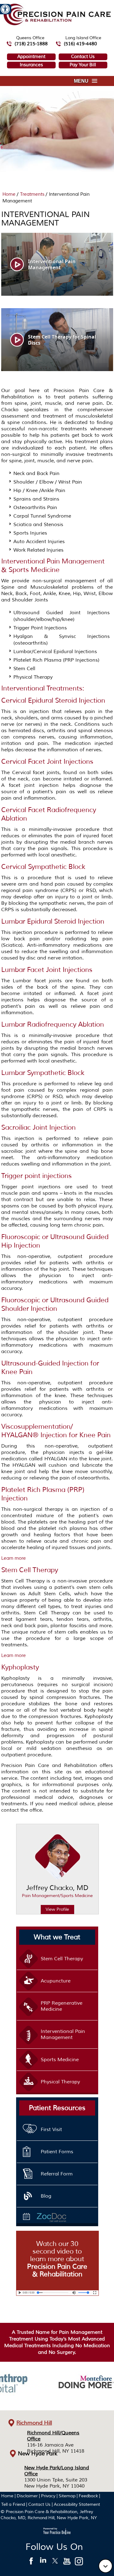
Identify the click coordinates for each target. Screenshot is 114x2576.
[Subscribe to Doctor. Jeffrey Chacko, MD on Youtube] (67, 2563)
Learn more (14, 1558)
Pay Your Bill (83, 65)
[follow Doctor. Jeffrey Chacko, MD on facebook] (31, 2563)
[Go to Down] (105, 2566)
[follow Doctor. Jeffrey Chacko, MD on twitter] (55, 2563)
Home (10, 194)
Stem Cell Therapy (30, 1570)
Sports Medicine (60, 2060)
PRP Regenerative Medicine (62, 2006)
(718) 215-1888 (31, 44)
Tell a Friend (13, 2504)
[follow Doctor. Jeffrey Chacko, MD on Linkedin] (43, 2563)
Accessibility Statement (77, 2504)
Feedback (88, 2496)
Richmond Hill (34, 2423)
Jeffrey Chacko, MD (57, 1891)
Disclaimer (27, 2496)
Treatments (33, 194)
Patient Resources (57, 2108)
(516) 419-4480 (80, 44)
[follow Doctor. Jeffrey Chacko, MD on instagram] (79, 2563)
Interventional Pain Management (63, 2034)
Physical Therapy (60, 2082)
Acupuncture (56, 1981)
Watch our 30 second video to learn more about (57, 2259)
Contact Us (83, 57)
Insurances (31, 65)
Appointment (31, 57)
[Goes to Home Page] (57, 24)
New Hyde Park (38, 2454)
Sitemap (67, 2496)
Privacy (48, 2496)
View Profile (57, 1909)
